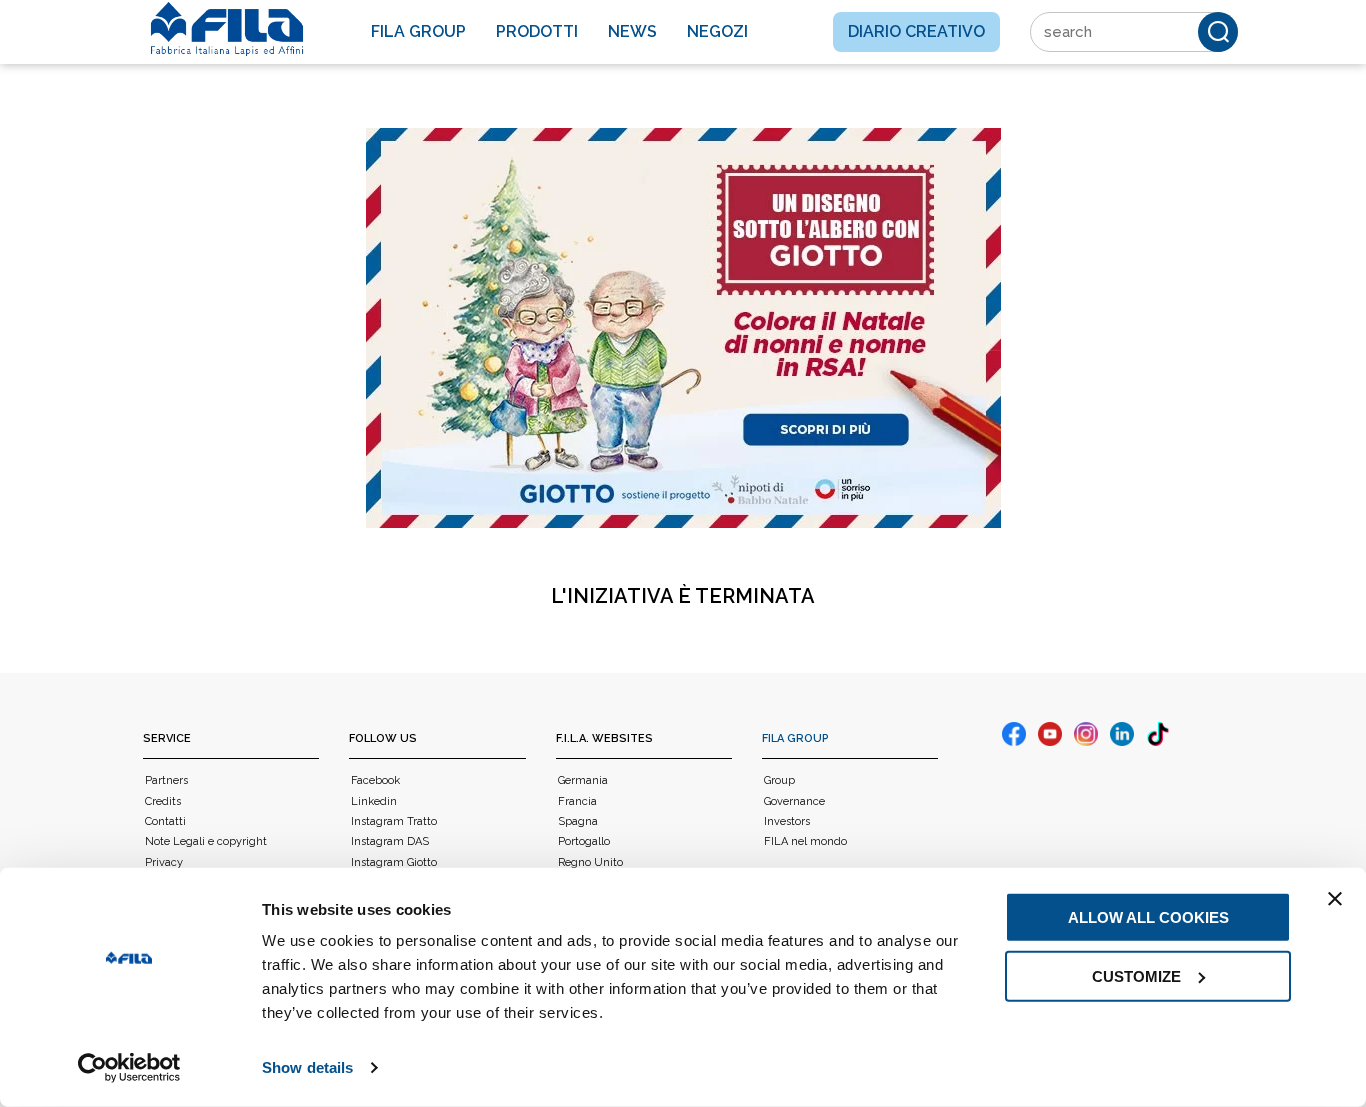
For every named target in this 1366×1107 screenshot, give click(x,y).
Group (779, 780)
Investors (787, 821)
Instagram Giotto (394, 862)
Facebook (375, 780)
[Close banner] (1335, 899)
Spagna (578, 821)
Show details (307, 1067)
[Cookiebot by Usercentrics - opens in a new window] (129, 1068)
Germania (583, 780)
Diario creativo (916, 31)
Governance (794, 801)
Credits (163, 801)
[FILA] (227, 29)
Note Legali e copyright (206, 841)
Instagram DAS (390, 841)
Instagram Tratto (394, 821)
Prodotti (537, 31)
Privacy (164, 862)
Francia (577, 801)
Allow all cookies (1148, 917)
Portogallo (584, 841)
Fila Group (418, 31)
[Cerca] (1218, 32)
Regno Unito (590, 862)
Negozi (717, 31)
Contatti (165, 821)
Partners (166, 780)
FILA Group (795, 738)
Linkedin (374, 801)
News (632, 31)
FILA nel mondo (805, 841)
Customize (1136, 975)
